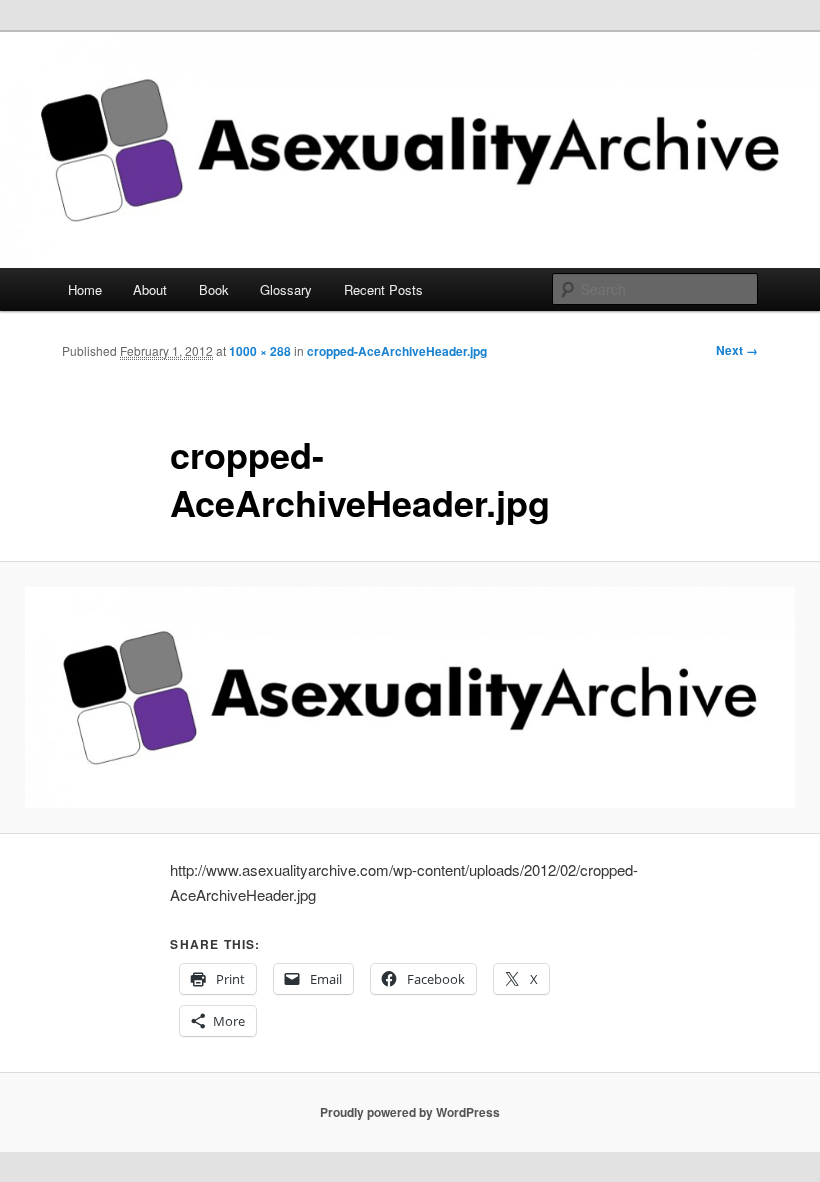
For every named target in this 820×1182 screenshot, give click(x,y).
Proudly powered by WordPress (410, 1112)
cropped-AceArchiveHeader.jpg (397, 351)
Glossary (286, 289)
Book (214, 289)
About (150, 289)
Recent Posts (383, 289)
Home (85, 289)
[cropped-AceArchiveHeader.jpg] (410, 698)
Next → (737, 350)
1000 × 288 (260, 351)
